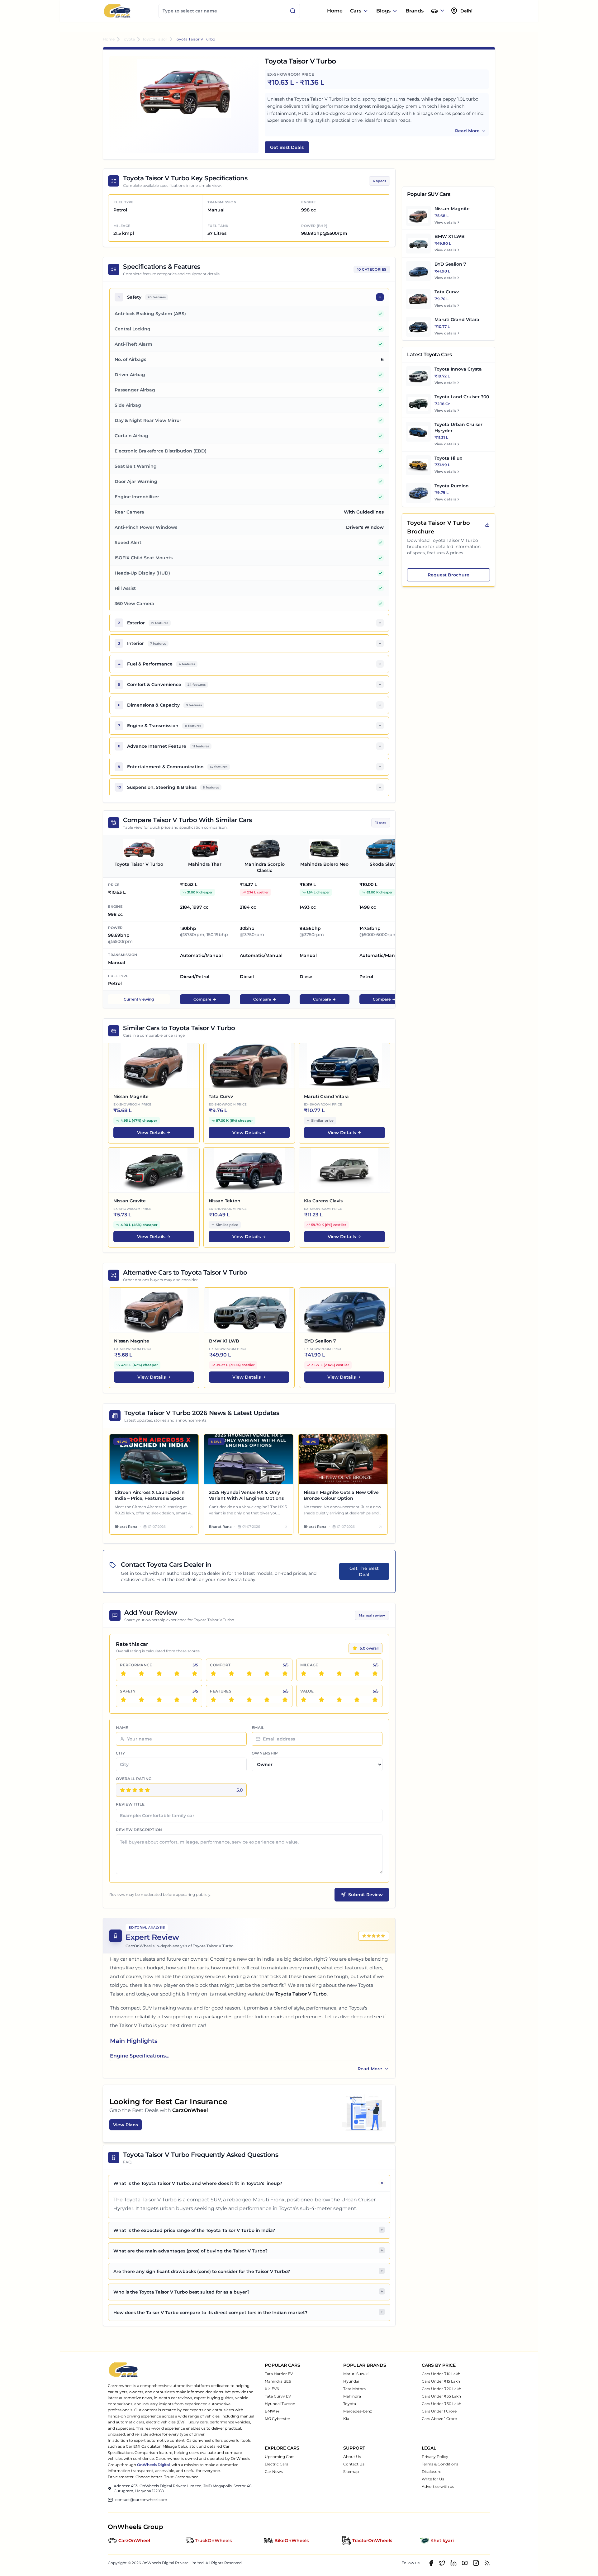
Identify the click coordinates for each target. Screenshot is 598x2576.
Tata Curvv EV (278, 2396)
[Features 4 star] (267, 1700)
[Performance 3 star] (159, 1674)
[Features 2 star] (231, 1700)
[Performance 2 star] (141, 1674)
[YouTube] (465, 2563)
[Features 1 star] (213, 1700)
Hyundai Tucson (280, 2404)
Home (335, 11)
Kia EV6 (272, 2389)
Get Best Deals (287, 147)
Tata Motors (354, 2389)
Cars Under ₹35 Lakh (441, 2396)
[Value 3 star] (339, 1700)
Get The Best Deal (364, 1571)
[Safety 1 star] (123, 1700)
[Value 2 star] (321, 1700)
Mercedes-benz (358, 2411)
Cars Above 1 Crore (439, 2419)
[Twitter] (442, 2563)
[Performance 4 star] (177, 1674)
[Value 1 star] (304, 1700)
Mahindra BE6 (278, 2381)
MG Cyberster (278, 2419)
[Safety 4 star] (177, 1700)
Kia (346, 2419)
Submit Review (365, 1895)
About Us (352, 2457)
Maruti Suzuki (356, 2374)
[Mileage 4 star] (357, 1674)
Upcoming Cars (280, 2457)
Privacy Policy (435, 2457)
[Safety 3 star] (159, 1700)
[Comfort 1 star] (213, 1674)
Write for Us (433, 2479)
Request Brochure (448, 575)
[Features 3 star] (249, 1700)
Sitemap (351, 2472)
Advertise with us (438, 2486)
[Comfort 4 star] (267, 1674)
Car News (274, 2472)
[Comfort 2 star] (231, 1674)
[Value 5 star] (375, 1700)
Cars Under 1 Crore (439, 2411)
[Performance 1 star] (123, 1674)
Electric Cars (276, 2464)
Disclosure (432, 2472)
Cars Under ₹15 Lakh (441, 2381)
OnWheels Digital (153, 2465)
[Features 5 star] (285, 1700)
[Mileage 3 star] (339, 1674)
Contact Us (354, 2464)
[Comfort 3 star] (249, 1674)
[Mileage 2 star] (321, 1674)
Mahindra (352, 2396)
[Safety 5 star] (195, 1700)
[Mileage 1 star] (304, 1674)
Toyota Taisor (155, 39)
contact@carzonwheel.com (141, 2500)
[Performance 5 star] (195, 1674)
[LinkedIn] (453, 2563)
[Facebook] (431, 2563)
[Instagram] (476, 2563)
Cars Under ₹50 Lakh (441, 2404)
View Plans (126, 2125)
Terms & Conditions (440, 2464)
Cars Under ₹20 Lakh (441, 2389)
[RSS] (487, 2563)
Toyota (128, 39)
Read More (467, 131)
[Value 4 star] (357, 1700)
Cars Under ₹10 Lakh (441, 2374)
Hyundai (351, 2381)
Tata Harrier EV (279, 2374)
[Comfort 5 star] (285, 1674)
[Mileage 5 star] (375, 1674)
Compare (202, 999)
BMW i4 (272, 2411)
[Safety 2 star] (141, 1700)
